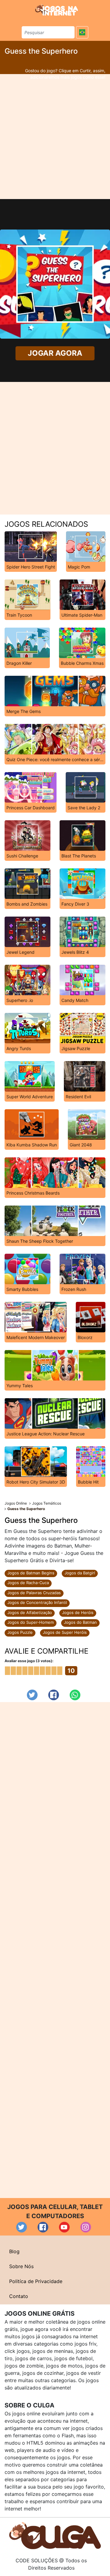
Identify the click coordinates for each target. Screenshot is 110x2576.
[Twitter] (32, 1695)
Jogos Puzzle (20, 1632)
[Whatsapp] (75, 1695)
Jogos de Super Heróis (65, 1632)
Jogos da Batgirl (80, 1573)
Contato (19, 2296)
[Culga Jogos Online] (55, 2535)
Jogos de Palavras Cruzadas (34, 1593)
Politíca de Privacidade (36, 2281)
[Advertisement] (55, 137)
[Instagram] (86, 2227)
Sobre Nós (21, 2266)
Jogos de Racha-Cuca (28, 1583)
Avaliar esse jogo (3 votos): (29, 1661)
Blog (14, 2251)
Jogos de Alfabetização (30, 1612)
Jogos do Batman (80, 1622)
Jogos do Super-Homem (31, 1622)
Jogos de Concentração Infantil (37, 1602)
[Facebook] (54, 1695)
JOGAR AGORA (55, 353)
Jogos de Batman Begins (31, 1573)
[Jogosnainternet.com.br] (57, 10)
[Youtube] (64, 2227)
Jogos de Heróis (78, 1612)
